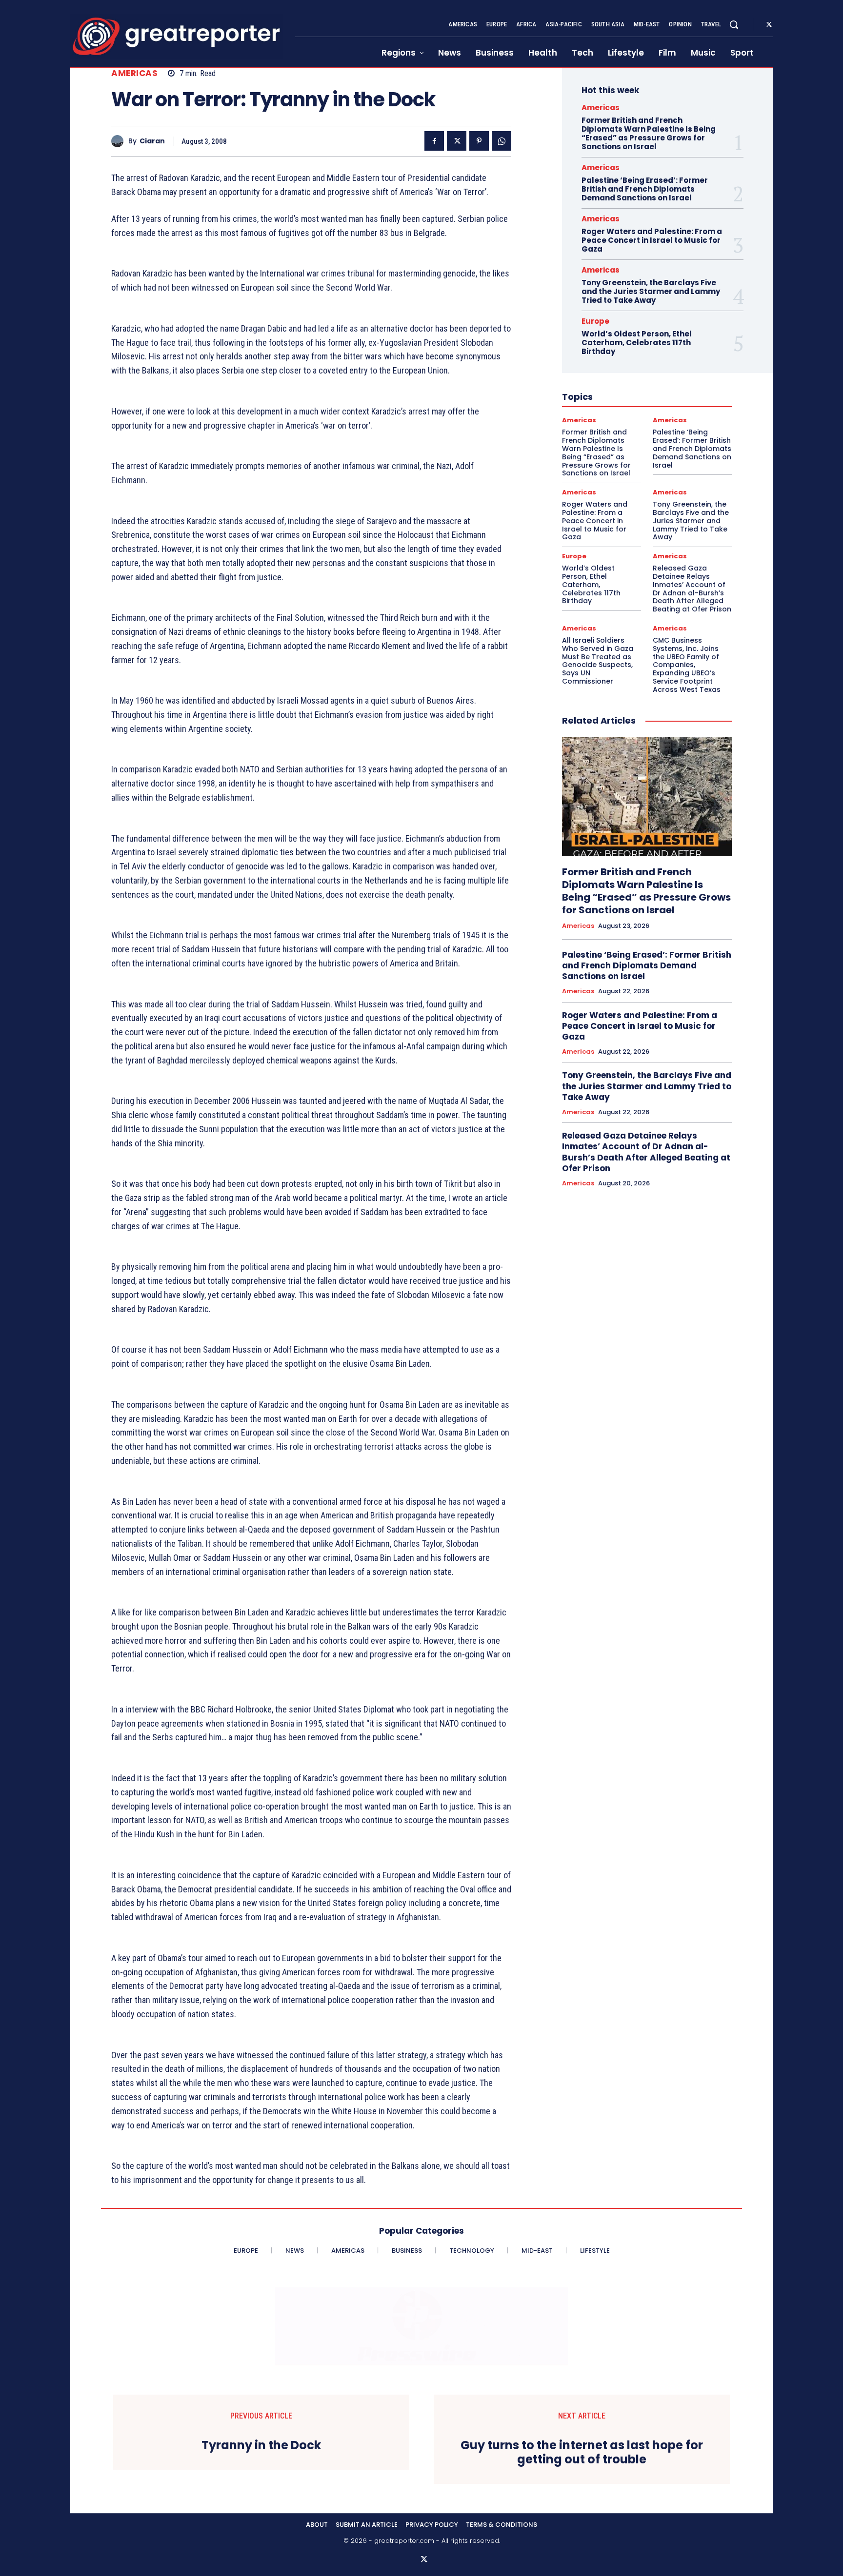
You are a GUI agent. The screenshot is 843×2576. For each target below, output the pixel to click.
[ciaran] (120, 141)
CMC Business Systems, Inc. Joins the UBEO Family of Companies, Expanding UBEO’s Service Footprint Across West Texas (687, 665)
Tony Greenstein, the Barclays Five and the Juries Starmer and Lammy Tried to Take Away (651, 291)
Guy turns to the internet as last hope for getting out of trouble (582, 2453)
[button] (734, 24)
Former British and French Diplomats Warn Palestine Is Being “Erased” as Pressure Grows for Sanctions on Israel (649, 133)
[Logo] (177, 36)
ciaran (152, 141)
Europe (595, 321)
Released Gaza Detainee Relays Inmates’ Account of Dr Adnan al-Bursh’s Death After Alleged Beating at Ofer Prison (692, 589)
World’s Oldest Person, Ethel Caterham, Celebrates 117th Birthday (637, 343)
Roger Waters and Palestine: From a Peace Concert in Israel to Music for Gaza (652, 240)
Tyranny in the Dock (261, 2446)
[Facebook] (434, 141)
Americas (134, 73)
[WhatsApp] (502, 141)
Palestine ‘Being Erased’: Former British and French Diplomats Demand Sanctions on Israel (645, 189)
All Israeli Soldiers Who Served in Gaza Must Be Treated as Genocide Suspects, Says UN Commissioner (598, 661)
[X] (769, 25)
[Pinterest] (479, 141)
